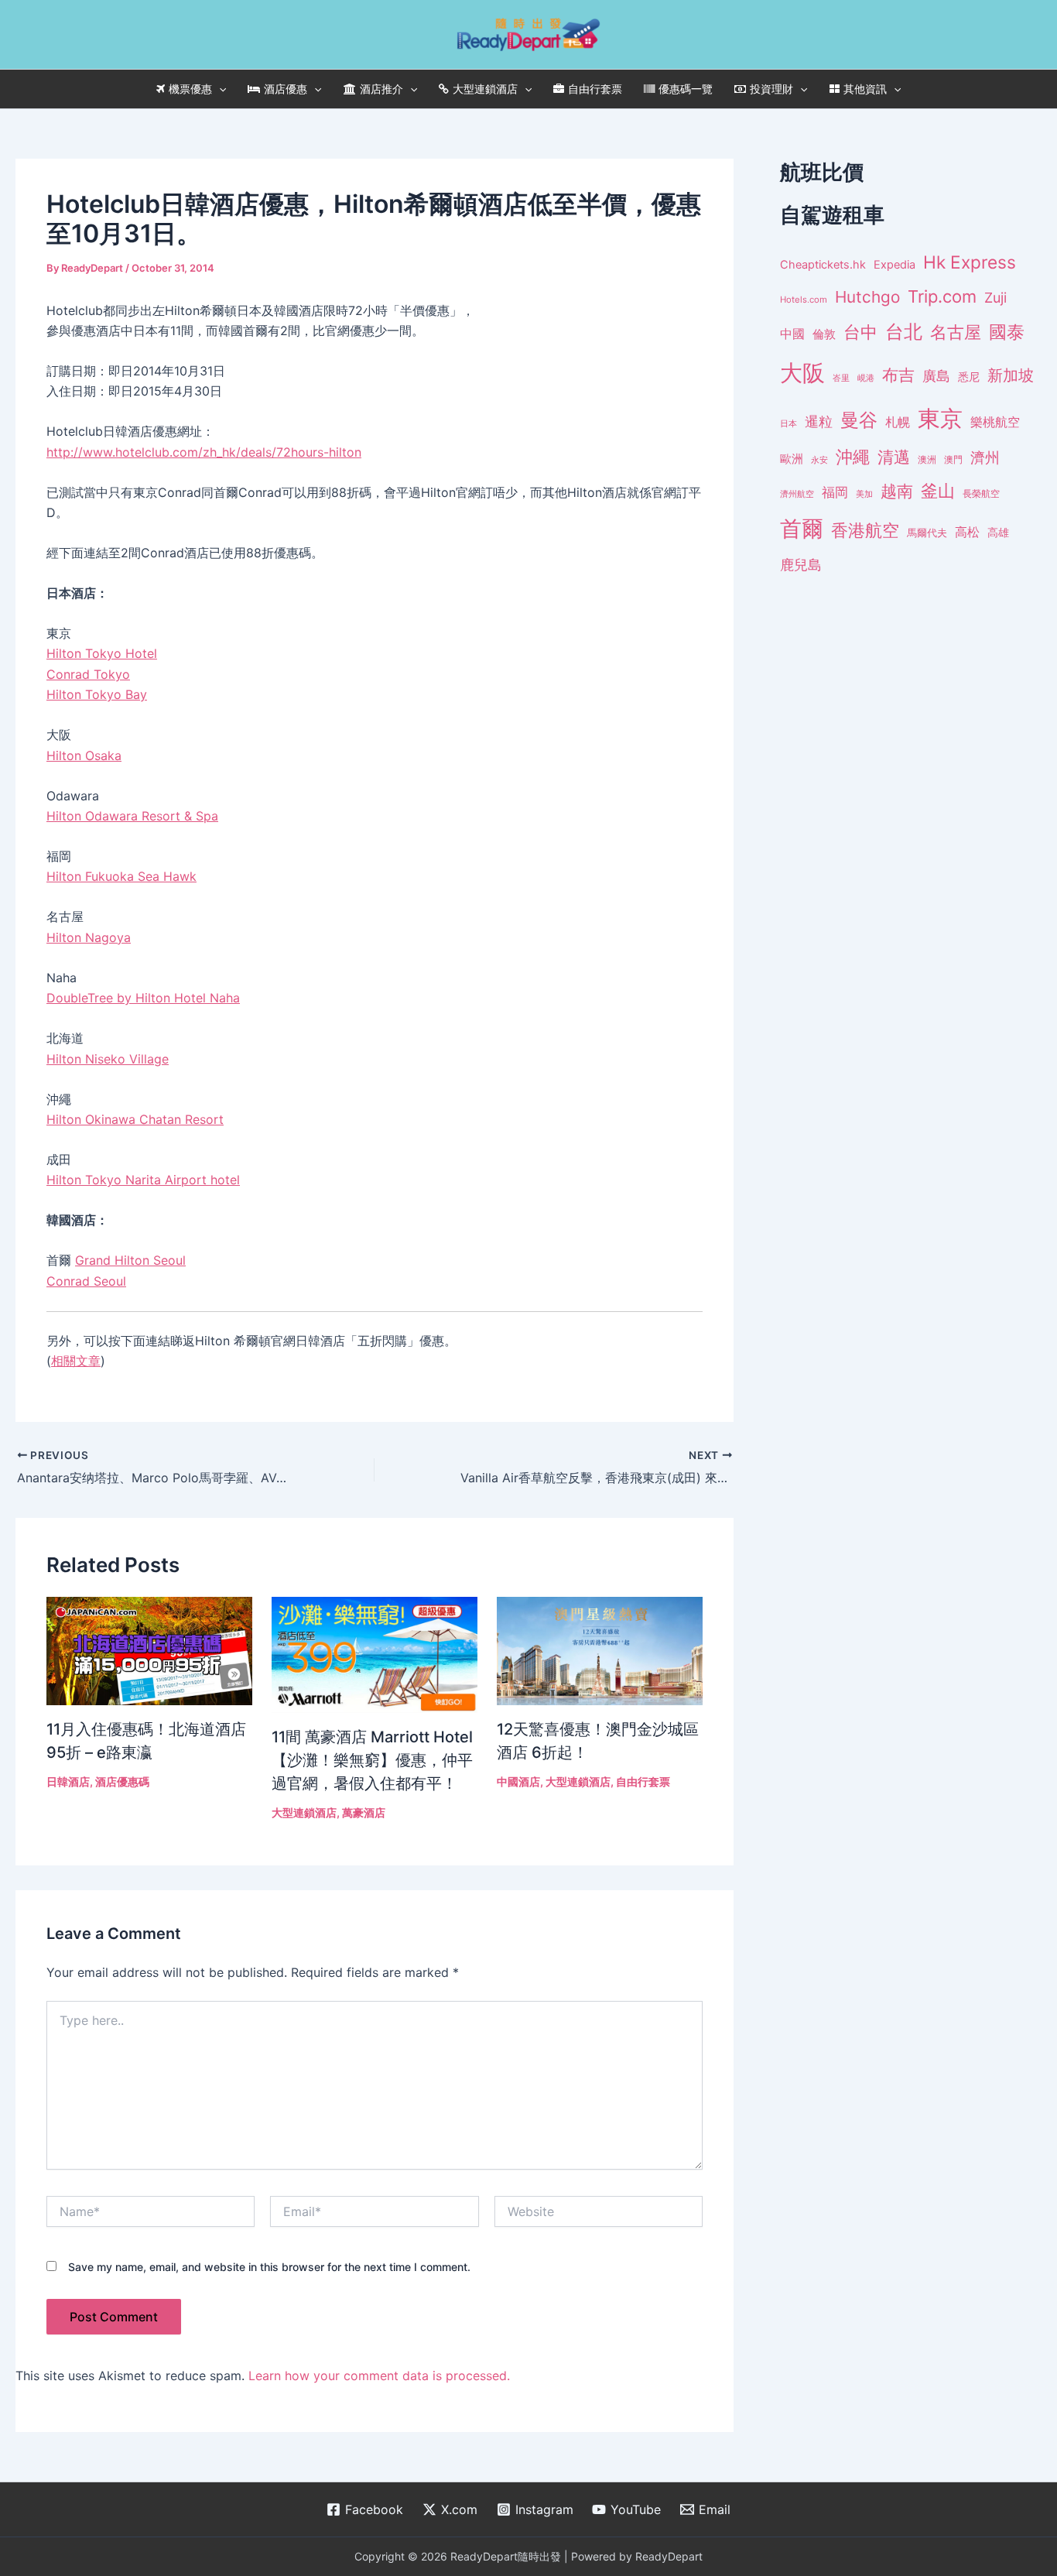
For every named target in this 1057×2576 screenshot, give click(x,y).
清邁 (894, 457)
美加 (864, 494)
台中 (860, 332)
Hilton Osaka (84, 755)
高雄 (998, 532)
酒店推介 (381, 89)
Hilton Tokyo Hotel (102, 653)
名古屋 (956, 332)
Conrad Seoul (86, 1281)
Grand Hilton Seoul (130, 1260)
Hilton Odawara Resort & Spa (132, 816)
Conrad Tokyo (88, 674)
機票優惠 (190, 89)
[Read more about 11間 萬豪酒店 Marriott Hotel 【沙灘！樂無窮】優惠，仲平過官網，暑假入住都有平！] (375, 1654)
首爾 (802, 529)
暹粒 (819, 421)
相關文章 (76, 1361)
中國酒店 (518, 1781)
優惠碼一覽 (686, 89)
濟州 (985, 458)
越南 (897, 491)
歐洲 (792, 459)
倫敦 (824, 334)
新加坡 (1011, 375)
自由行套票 (595, 89)
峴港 (866, 378)
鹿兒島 (801, 565)
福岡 (835, 492)
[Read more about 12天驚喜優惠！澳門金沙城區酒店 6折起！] (600, 1649)
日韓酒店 (68, 1781)
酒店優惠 (286, 89)
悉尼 (969, 377)
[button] (219, 89)
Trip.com (942, 296)
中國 (792, 334)
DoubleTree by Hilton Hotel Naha (143, 998)
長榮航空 (981, 493)
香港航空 (865, 530)
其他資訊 (865, 89)
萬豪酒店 (364, 1812)
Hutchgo (867, 297)
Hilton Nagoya (89, 937)
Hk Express (970, 262)
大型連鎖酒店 (485, 89)
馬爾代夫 (927, 533)
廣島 (936, 376)
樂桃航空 (995, 422)
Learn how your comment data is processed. (379, 2376)
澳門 (953, 460)
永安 (819, 460)
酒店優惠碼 (122, 1781)
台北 (904, 332)
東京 (940, 418)
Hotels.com (804, 300)
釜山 (938, 491)
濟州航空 (797, 494)
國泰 (1007, 332)
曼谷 (859, 420)
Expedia (895, 265)
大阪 (802, 373)
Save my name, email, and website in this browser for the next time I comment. (269, 2267)
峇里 (841, 378)
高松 (967, 532)
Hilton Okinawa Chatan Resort (135, 1119)
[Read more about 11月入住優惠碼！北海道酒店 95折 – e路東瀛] (149, 1649)
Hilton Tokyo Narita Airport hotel (143, 1180)
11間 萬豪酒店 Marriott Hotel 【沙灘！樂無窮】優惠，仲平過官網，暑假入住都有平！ (372, 1760)
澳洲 (927, 460)
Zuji (995, 298)
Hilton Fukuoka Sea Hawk (121, 876)
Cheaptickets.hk (823, 265)
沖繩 (853, 457)
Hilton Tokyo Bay (97, 694)
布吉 (898, 375)
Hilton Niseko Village (108, 1059)
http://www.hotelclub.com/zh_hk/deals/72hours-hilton (204, 452)
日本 (788, 423)
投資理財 (771, 89)
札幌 (898, 422)
